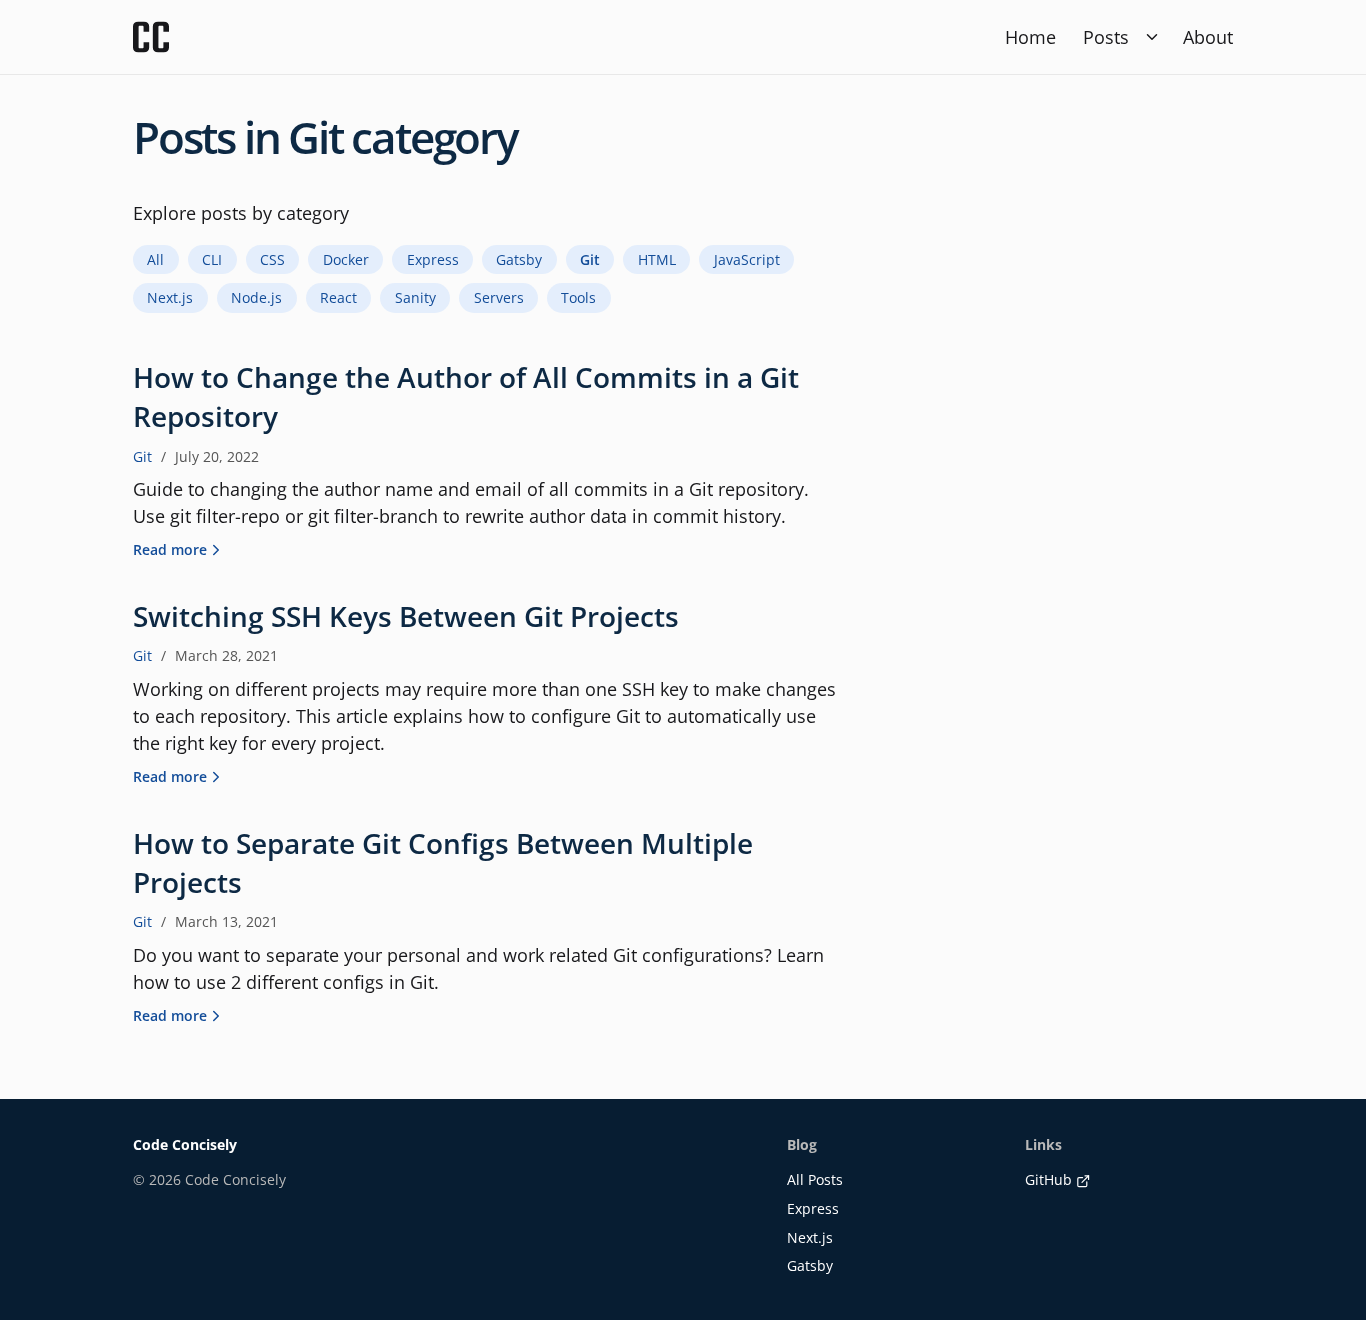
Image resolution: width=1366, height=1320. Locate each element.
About (1208, 37)
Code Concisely (185, 1144)
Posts (1106, 37)
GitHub (1048, 1179)
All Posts (815, 1179)
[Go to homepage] (151, 37)
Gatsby (810, 1265)
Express (813, 1208)
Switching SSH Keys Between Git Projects (406, 616)
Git (142, 456)
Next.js (810, 1237)
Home (1030, 37)
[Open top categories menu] (1151, 37)
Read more (170, 549)
